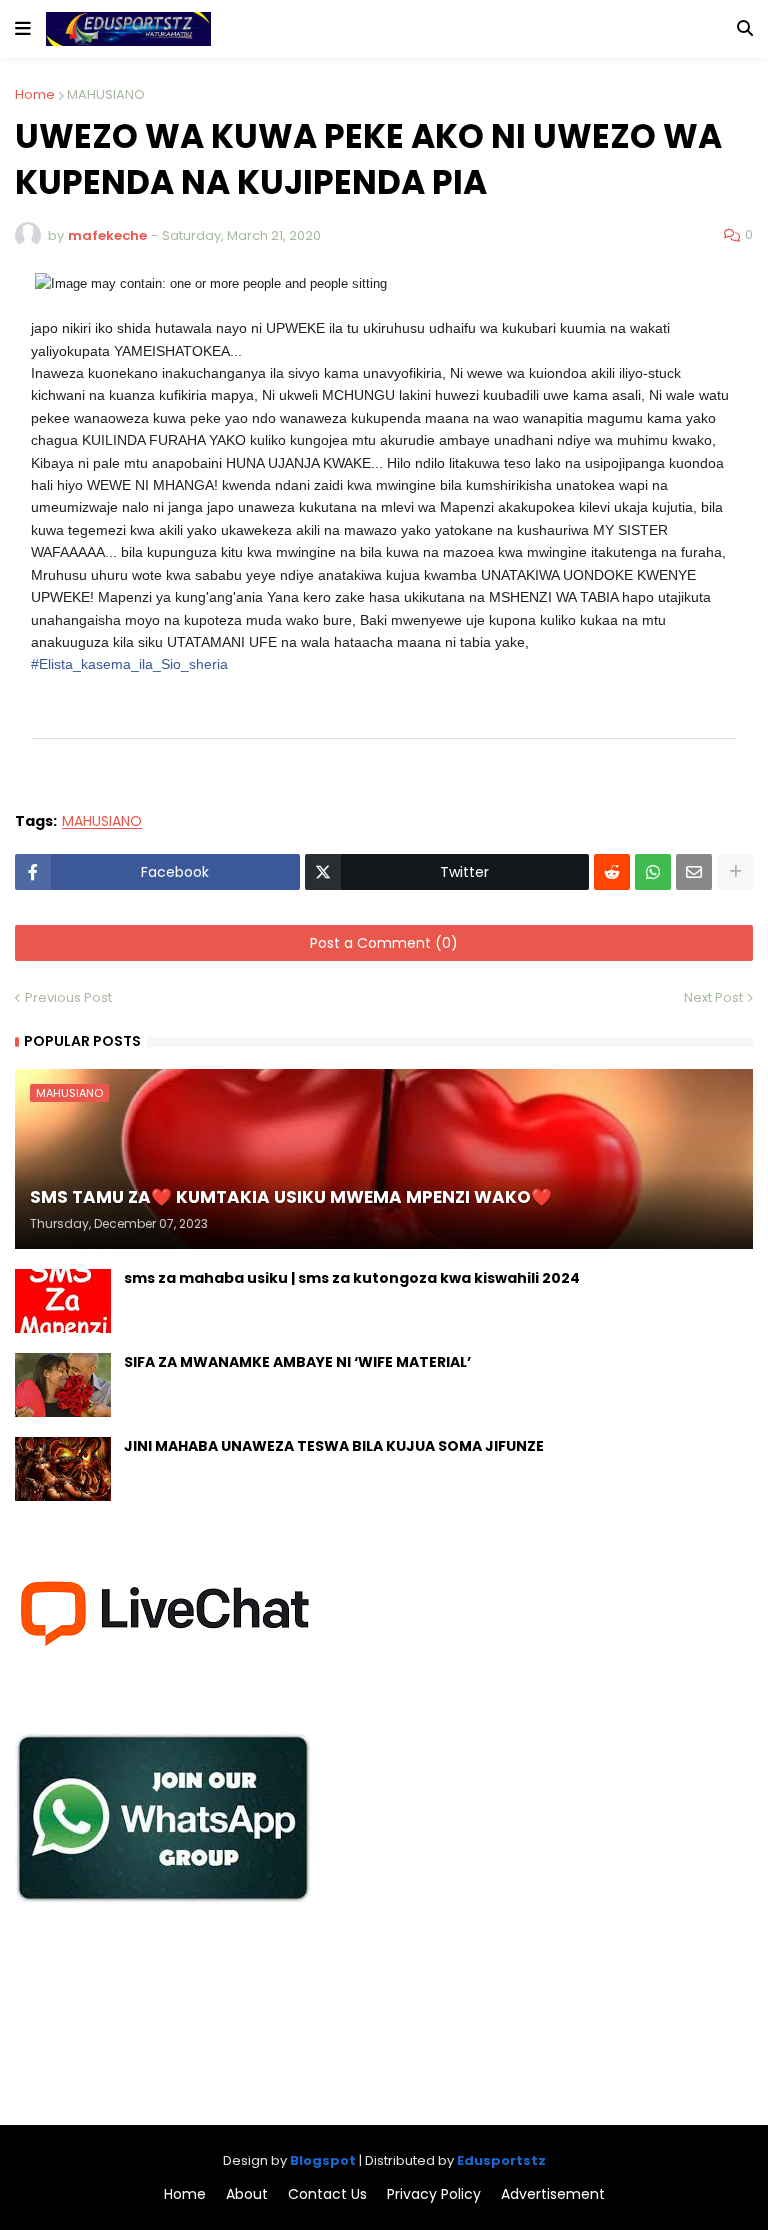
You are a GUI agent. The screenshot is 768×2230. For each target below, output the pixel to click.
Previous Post (68, 997)
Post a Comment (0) (384, 943)
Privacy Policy (434, 2194)
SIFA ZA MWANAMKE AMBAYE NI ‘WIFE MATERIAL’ (297, 1362)
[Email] (694, 872)
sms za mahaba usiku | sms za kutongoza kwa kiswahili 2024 (352, 1278)
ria (129, 664)
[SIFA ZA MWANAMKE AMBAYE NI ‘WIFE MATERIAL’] (63, 1385)
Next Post (713, 997)
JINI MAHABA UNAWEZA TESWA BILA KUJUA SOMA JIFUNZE (334, 1446)
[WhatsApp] (653, 872)
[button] (23, 29)
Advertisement (553, 2194)
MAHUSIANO (106, 94)
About (247, 2194)
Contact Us (327, 2194)
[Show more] (735, 872)
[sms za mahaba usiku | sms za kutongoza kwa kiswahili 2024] (63, 1301)
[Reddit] (612, 872)
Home (35, 94)
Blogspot (323, 2160)
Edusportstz (501, 2160)
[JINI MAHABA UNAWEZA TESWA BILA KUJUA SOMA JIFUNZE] (63, 1469)
